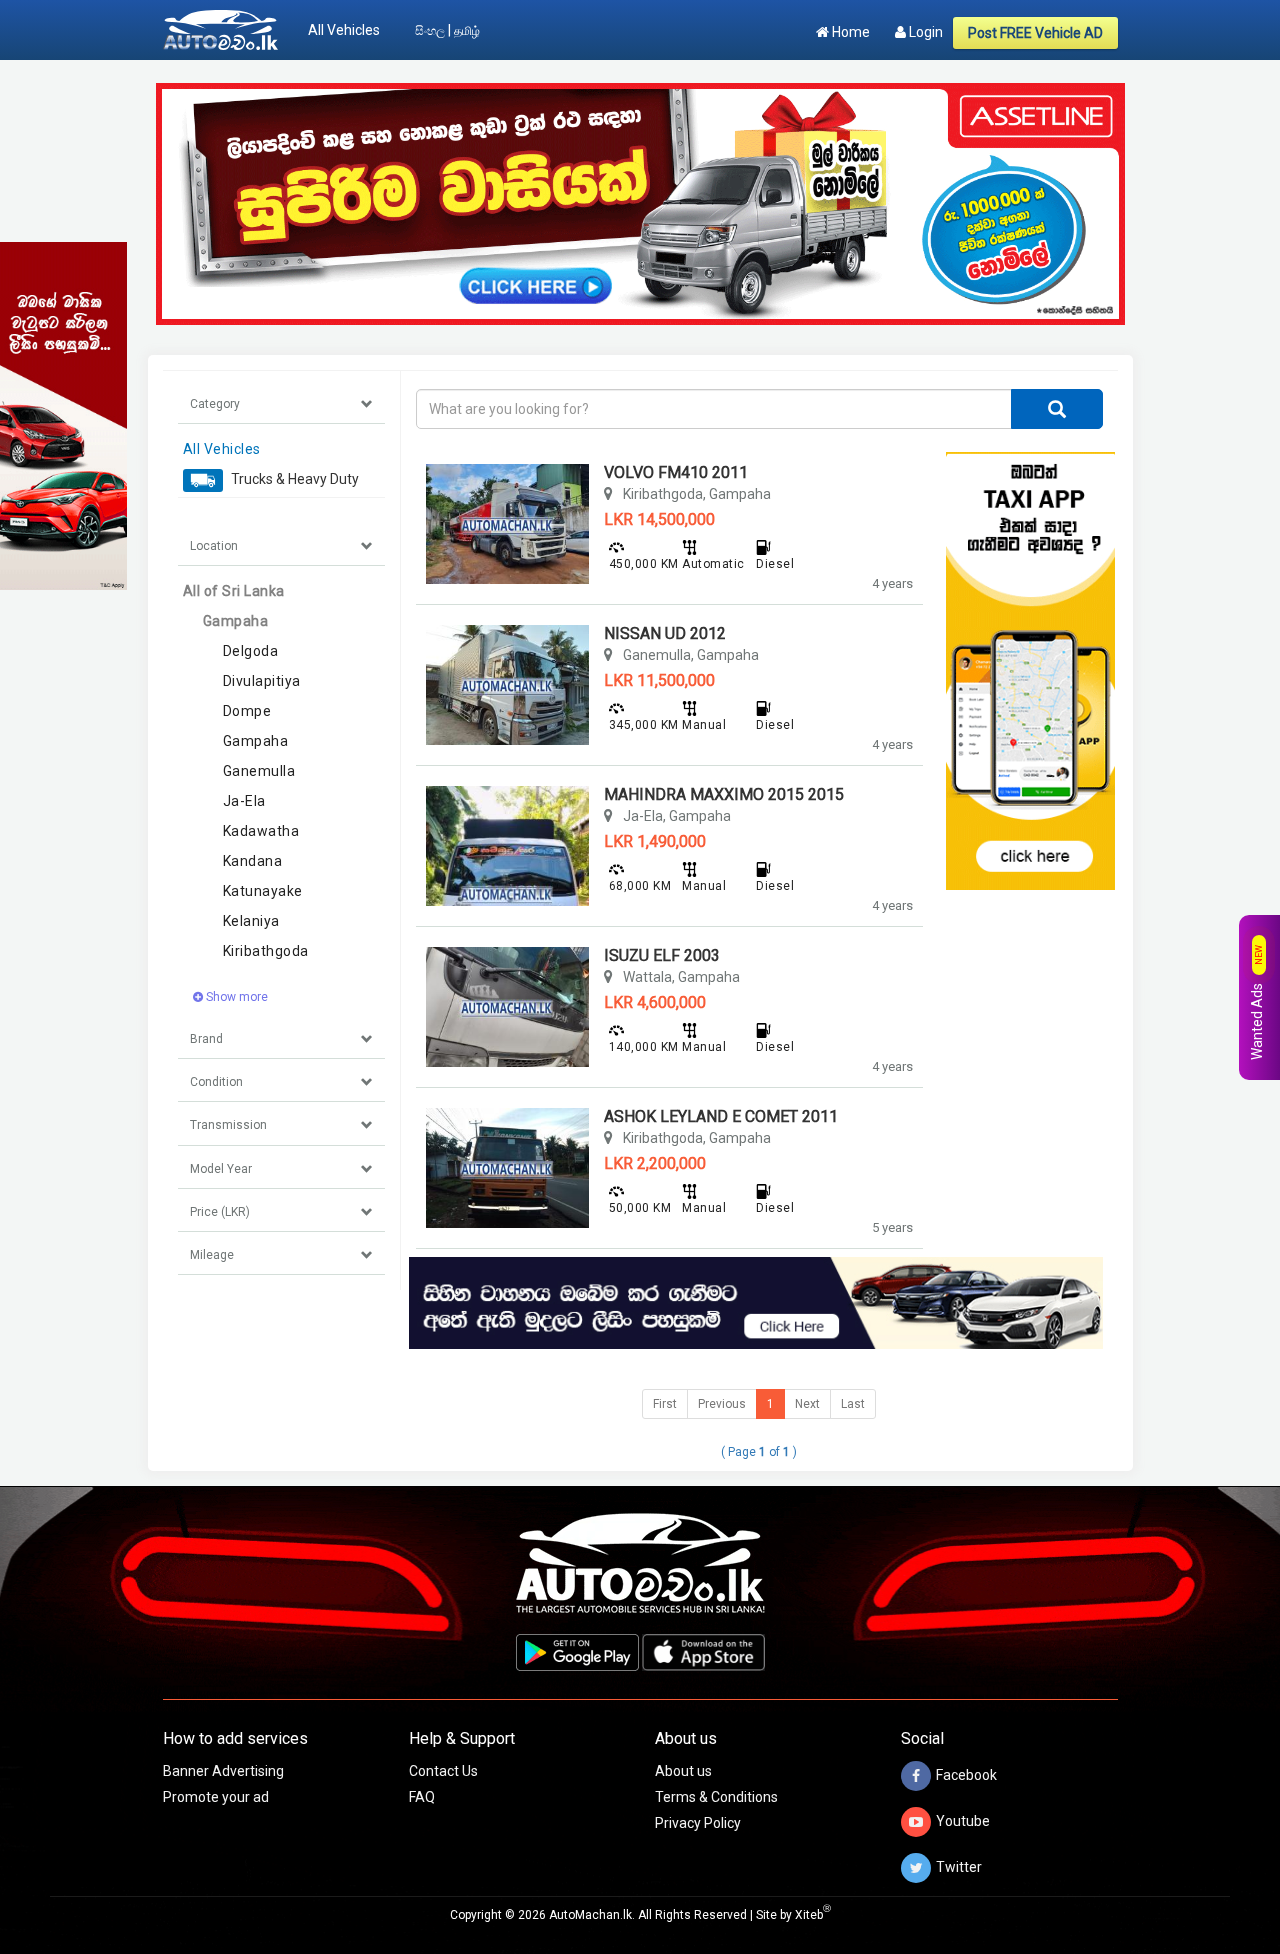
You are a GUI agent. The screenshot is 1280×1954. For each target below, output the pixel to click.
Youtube (963, 1821)
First (665, 1404)
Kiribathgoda (266, 951)
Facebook (966, 1775)
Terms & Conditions (716, 1797)
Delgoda (251, 651)
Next (807, 1404)
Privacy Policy (698, 1823)
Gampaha (236, 621)
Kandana (253, 861)
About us (683, 1771)
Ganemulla (259, 771)
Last (853, 1404)
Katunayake (263, 891)
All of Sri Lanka (234, 591)
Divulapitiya (262, 681)
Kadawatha (261, 831)
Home (849, 32)
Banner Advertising (223, 1771)
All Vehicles (344, 30)
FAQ (422, 1797)
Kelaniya (251, 921)
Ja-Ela (244, 801)
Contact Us (443, 1771)
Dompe (247, 711)
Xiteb (813, 1915)
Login (924, 32)
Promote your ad (216, 1797)
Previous (722, 1404)
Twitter (959, 1867)
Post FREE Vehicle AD (1035, 33)
